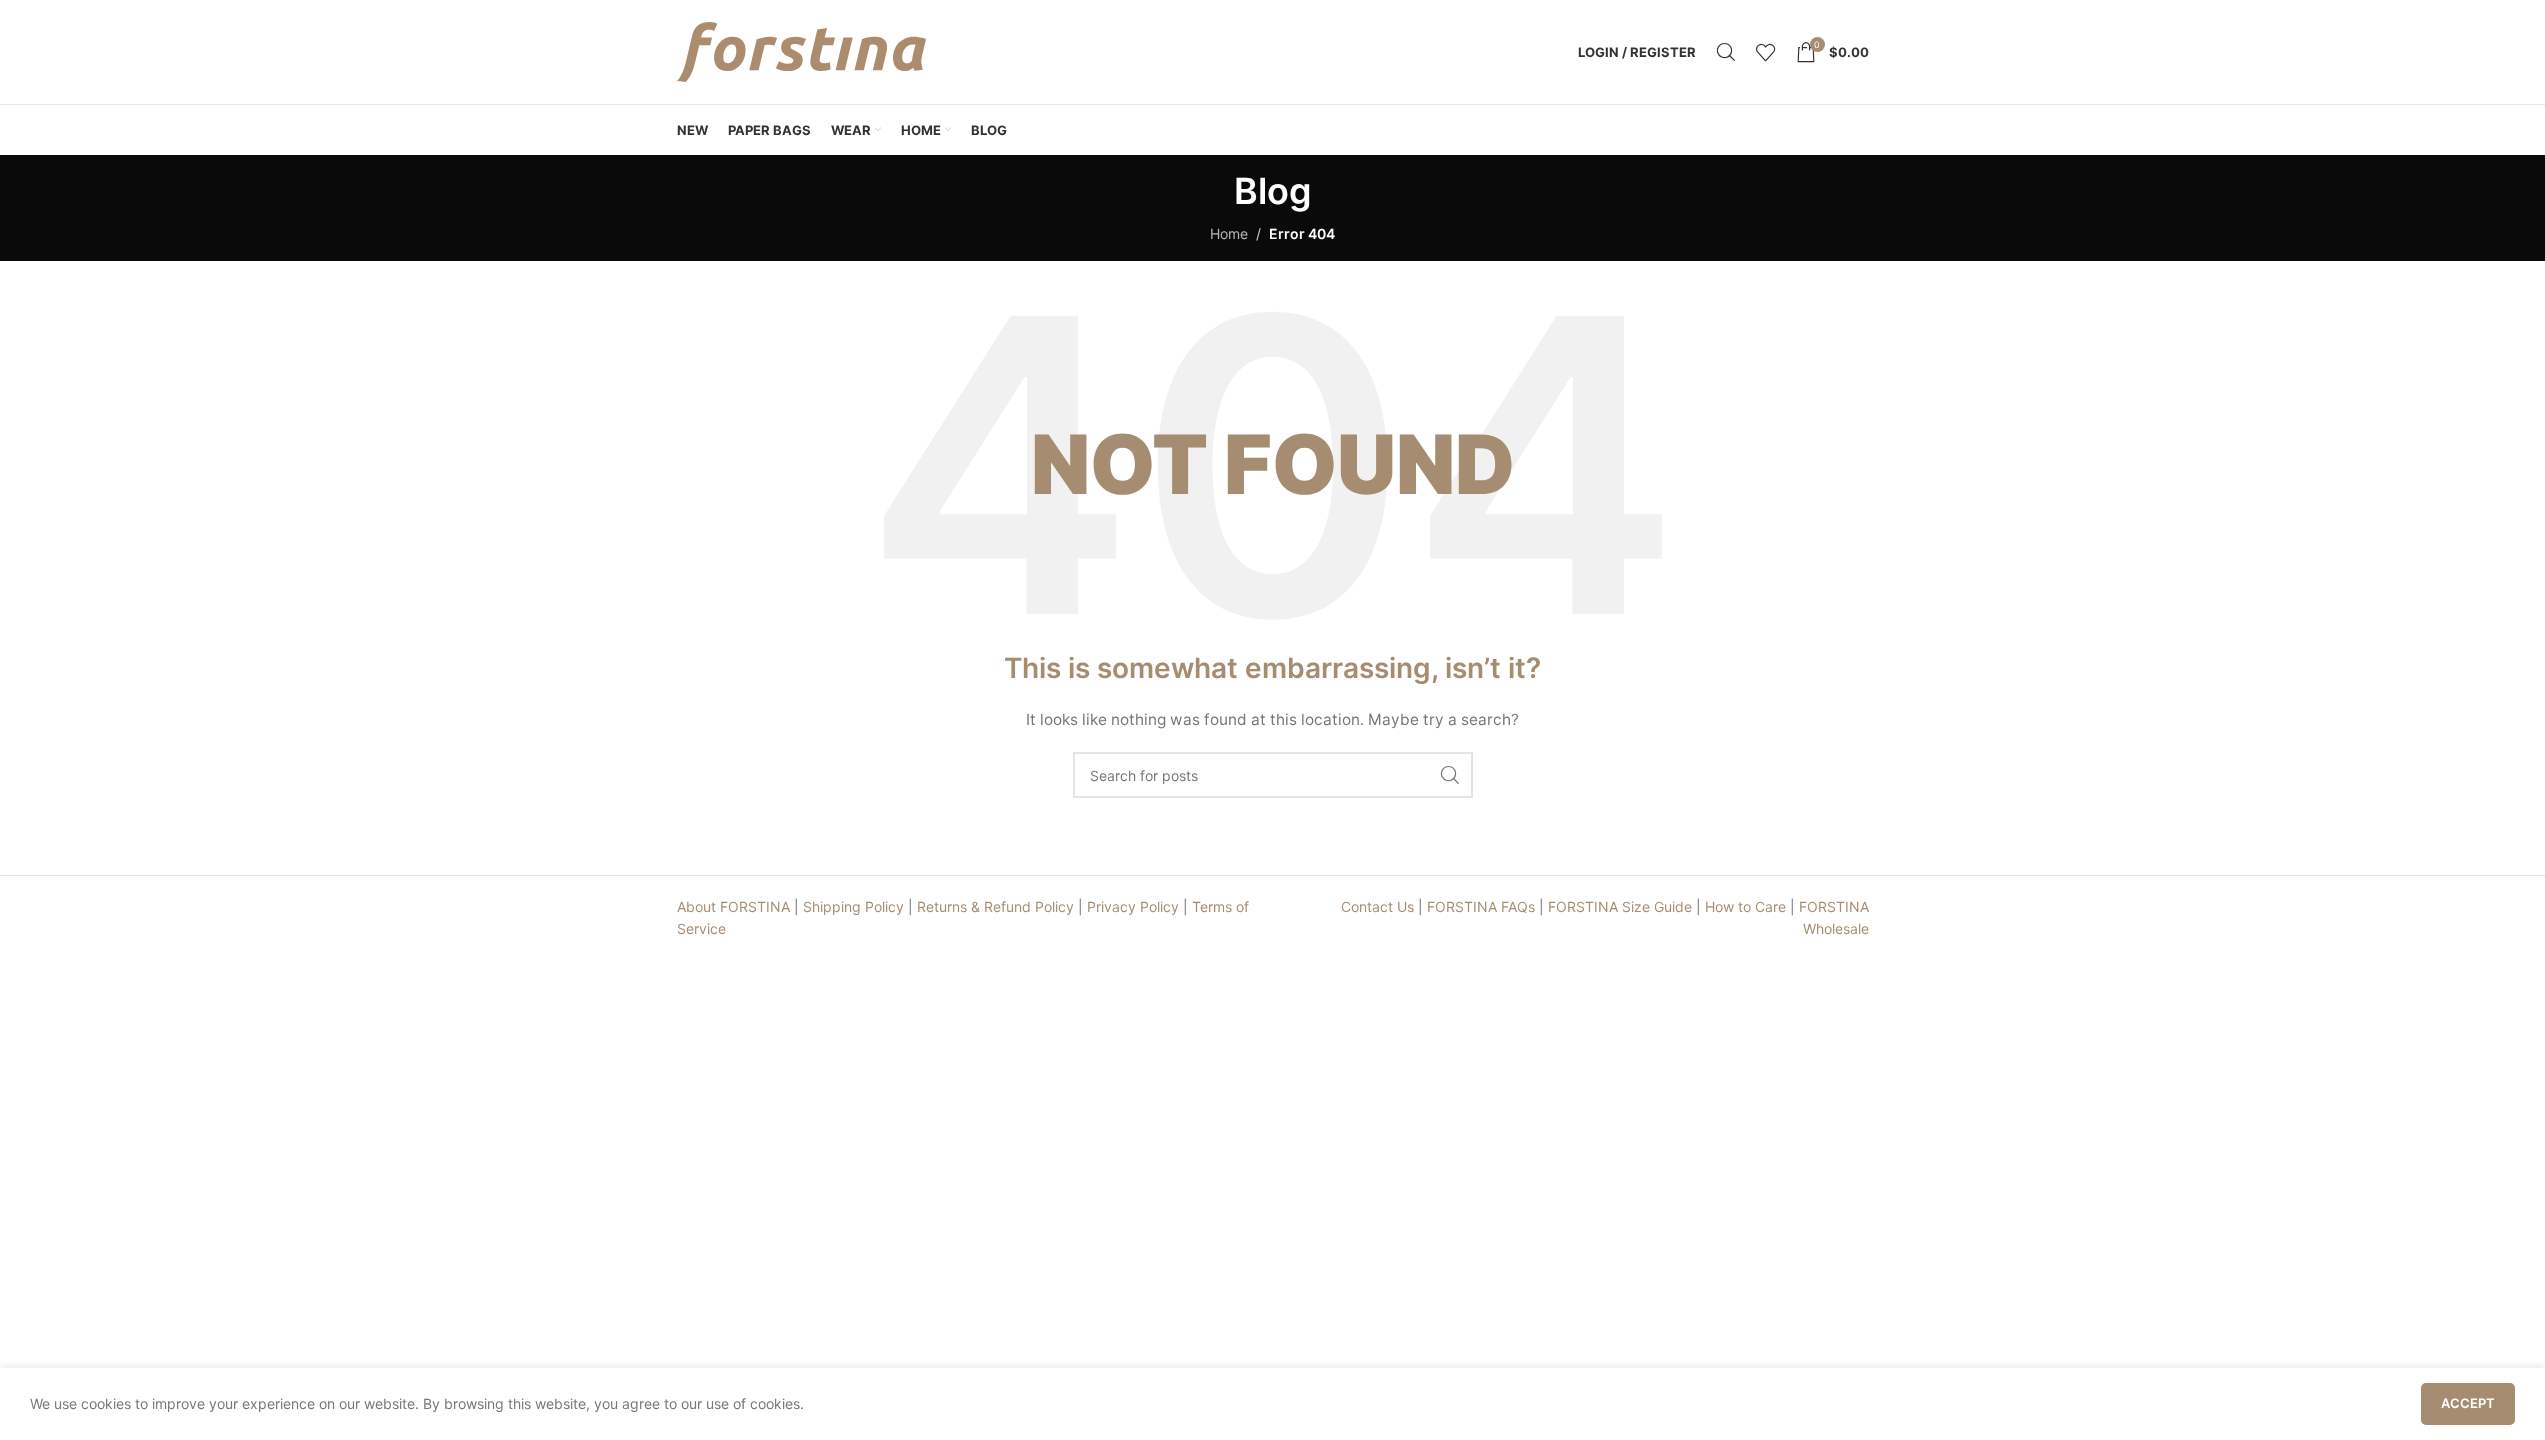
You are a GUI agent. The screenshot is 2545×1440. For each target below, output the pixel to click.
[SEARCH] (1450, 775)
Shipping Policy (853, 906)
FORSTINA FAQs (1481, 906)
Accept (2468, 1403)
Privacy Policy (1133, 906)
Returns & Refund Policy (995, 906)
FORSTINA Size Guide (1620, 906)
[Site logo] (802, 50)
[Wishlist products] (1766, 52)
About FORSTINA (733, 906)
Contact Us (1377, 906)
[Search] (1726, 52)
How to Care (1745, 906)
